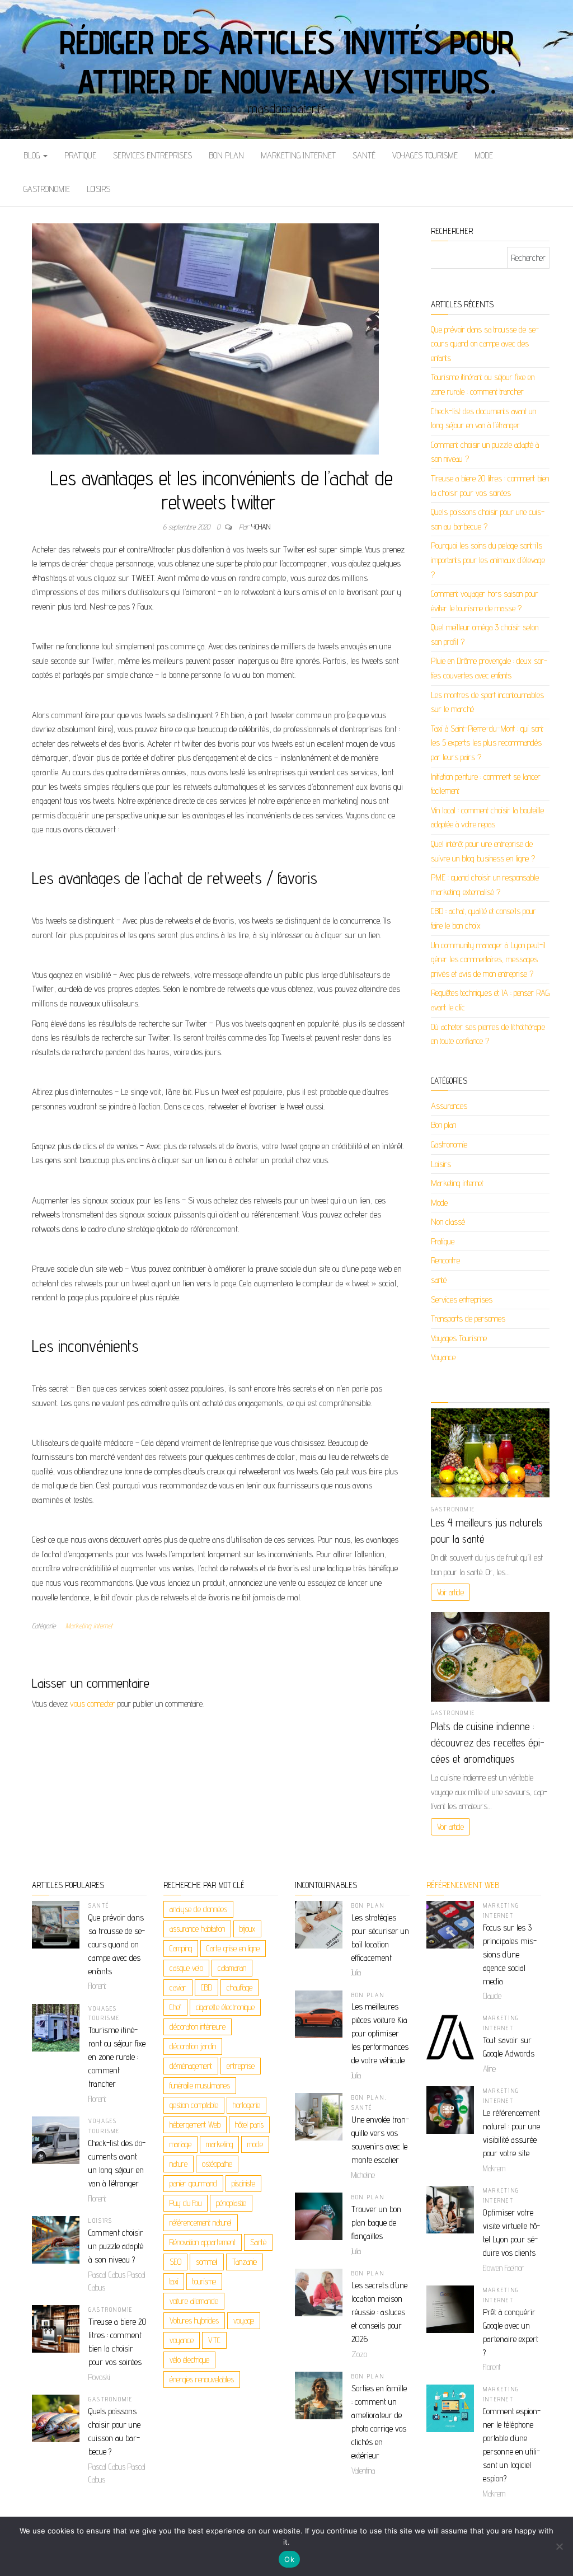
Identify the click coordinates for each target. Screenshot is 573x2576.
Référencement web (463, 1885)
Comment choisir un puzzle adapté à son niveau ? (116, 2246)
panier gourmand (193, 2183)
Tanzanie (245, 2262)
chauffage (239, 1987)
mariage (180, 2144)
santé (364, 155)
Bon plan (226, 155)
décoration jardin (193, 2046)
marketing (219, 2144)
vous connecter (93, 1704)
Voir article (450, 1592)
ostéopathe (217, 2164)
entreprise (241, 2066)
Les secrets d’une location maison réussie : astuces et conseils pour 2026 (379, 2312)
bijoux (247, 1929)
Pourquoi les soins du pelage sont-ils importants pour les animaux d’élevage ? (488, 560)
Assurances (449, 1106)
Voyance (443, 1357)
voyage (244, 2320)
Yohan (261, 527)
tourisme (204, 2281)
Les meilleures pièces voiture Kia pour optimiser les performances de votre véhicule (380, 2033)
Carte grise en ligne (233, 1948)
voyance (182, 2340)
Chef (175, 2007)
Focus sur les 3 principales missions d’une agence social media (510, 1954)
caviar (178, 1987)
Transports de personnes (468, 1319)
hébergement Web (195, 2125)
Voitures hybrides (194, 2320)
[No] (559, 2546)
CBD (206, 1987)
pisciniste (243, 2183)
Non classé (448, 1222)
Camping (181, 1948)
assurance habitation (197, 1929)
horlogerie (246, 2105)
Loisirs (98, 189)
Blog (33, 155)
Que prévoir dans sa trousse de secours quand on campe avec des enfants (485, 344)
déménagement (191, 2066)
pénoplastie (231, 2203)
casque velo (186, 1968)
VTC (214, 2340)
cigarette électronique (225, 2007)
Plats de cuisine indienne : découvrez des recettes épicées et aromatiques (488, 1743)
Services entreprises (152, 155)
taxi (174, 2281)
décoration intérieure (198, 2027)
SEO (175, 2262)
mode (255, 2144)
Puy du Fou (185, 2203)
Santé (258, 2242)
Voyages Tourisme (425, 155)
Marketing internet (298, 155)
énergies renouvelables (202, 2379)
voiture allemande (194, 2301)
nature (179, 2164)
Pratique (80, 155)
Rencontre (445, 1260)
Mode (484, 155)
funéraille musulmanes (200, 2085)
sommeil (207, 2262)
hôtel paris (249, 2125)
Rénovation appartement (203, 2242)
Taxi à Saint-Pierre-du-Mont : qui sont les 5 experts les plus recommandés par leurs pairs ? (487, 743)
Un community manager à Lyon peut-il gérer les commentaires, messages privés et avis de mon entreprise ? (488, 959)
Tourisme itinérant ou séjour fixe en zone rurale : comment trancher (117, 2057)
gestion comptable (194, 2105)
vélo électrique (189, 2360)
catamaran (232, 1968)
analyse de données (198, 1909)
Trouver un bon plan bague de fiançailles (376, 2223)
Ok (289, 2559)
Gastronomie (47, 189)
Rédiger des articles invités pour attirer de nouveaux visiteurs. (286, 62)
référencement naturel (201, 2223)
